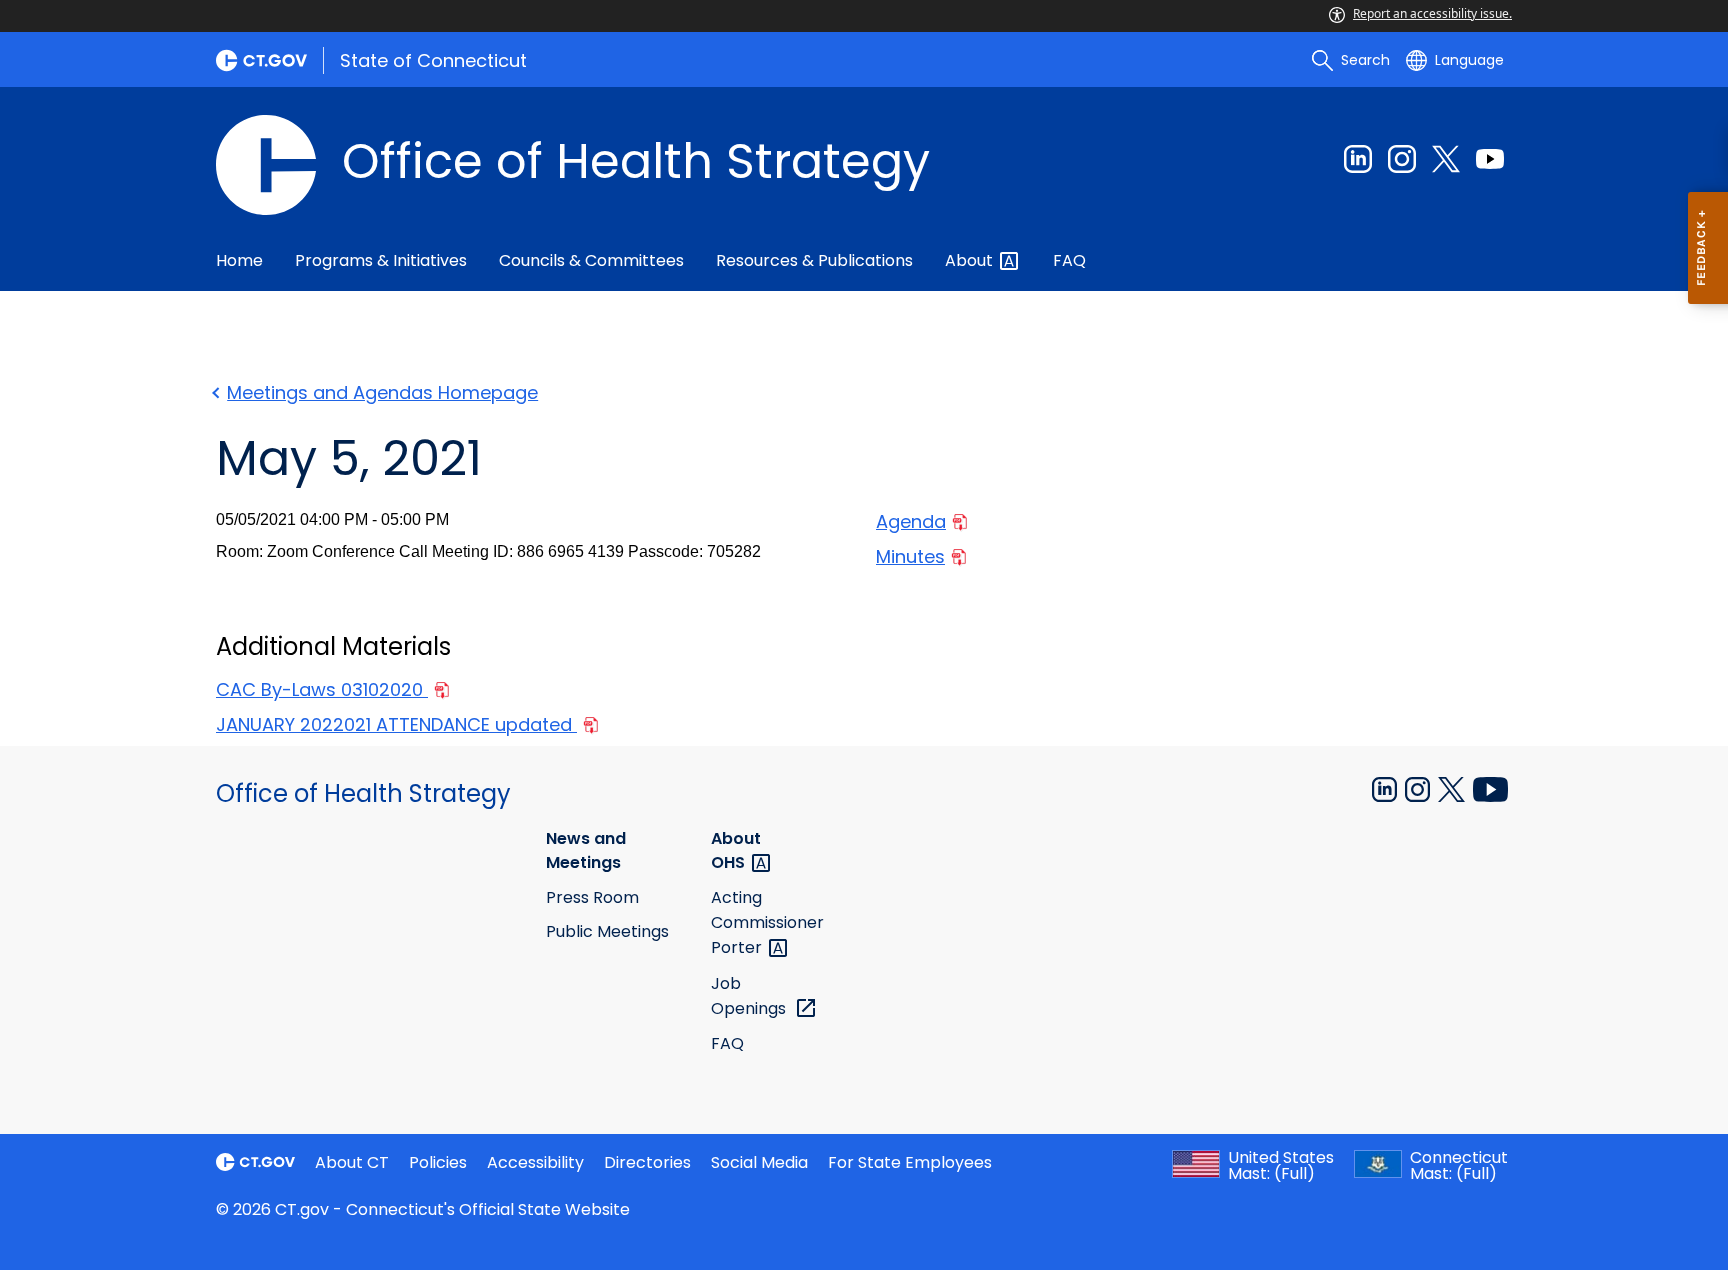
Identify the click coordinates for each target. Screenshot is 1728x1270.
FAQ (1069, 260)
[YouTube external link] (1490, 788)
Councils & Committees (591, 260)
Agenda (911, 521)
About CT (352, 1162)
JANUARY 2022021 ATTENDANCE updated (396, 724)
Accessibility (535, 1162)
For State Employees (910, 1162)
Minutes (910, 556)
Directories (647, 1162)
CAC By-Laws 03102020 (322, 689)
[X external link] (1453, 788)
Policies (438, 1162)
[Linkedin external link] (1358, 159)
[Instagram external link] (1402, 159)
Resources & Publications (814, 260)
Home (239, 260)
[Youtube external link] (1490, 159)
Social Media (759, 1162)
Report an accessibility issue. (1432, 13)
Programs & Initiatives (381, 260)
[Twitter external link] (1446, 159)
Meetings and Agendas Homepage (382, 392)
